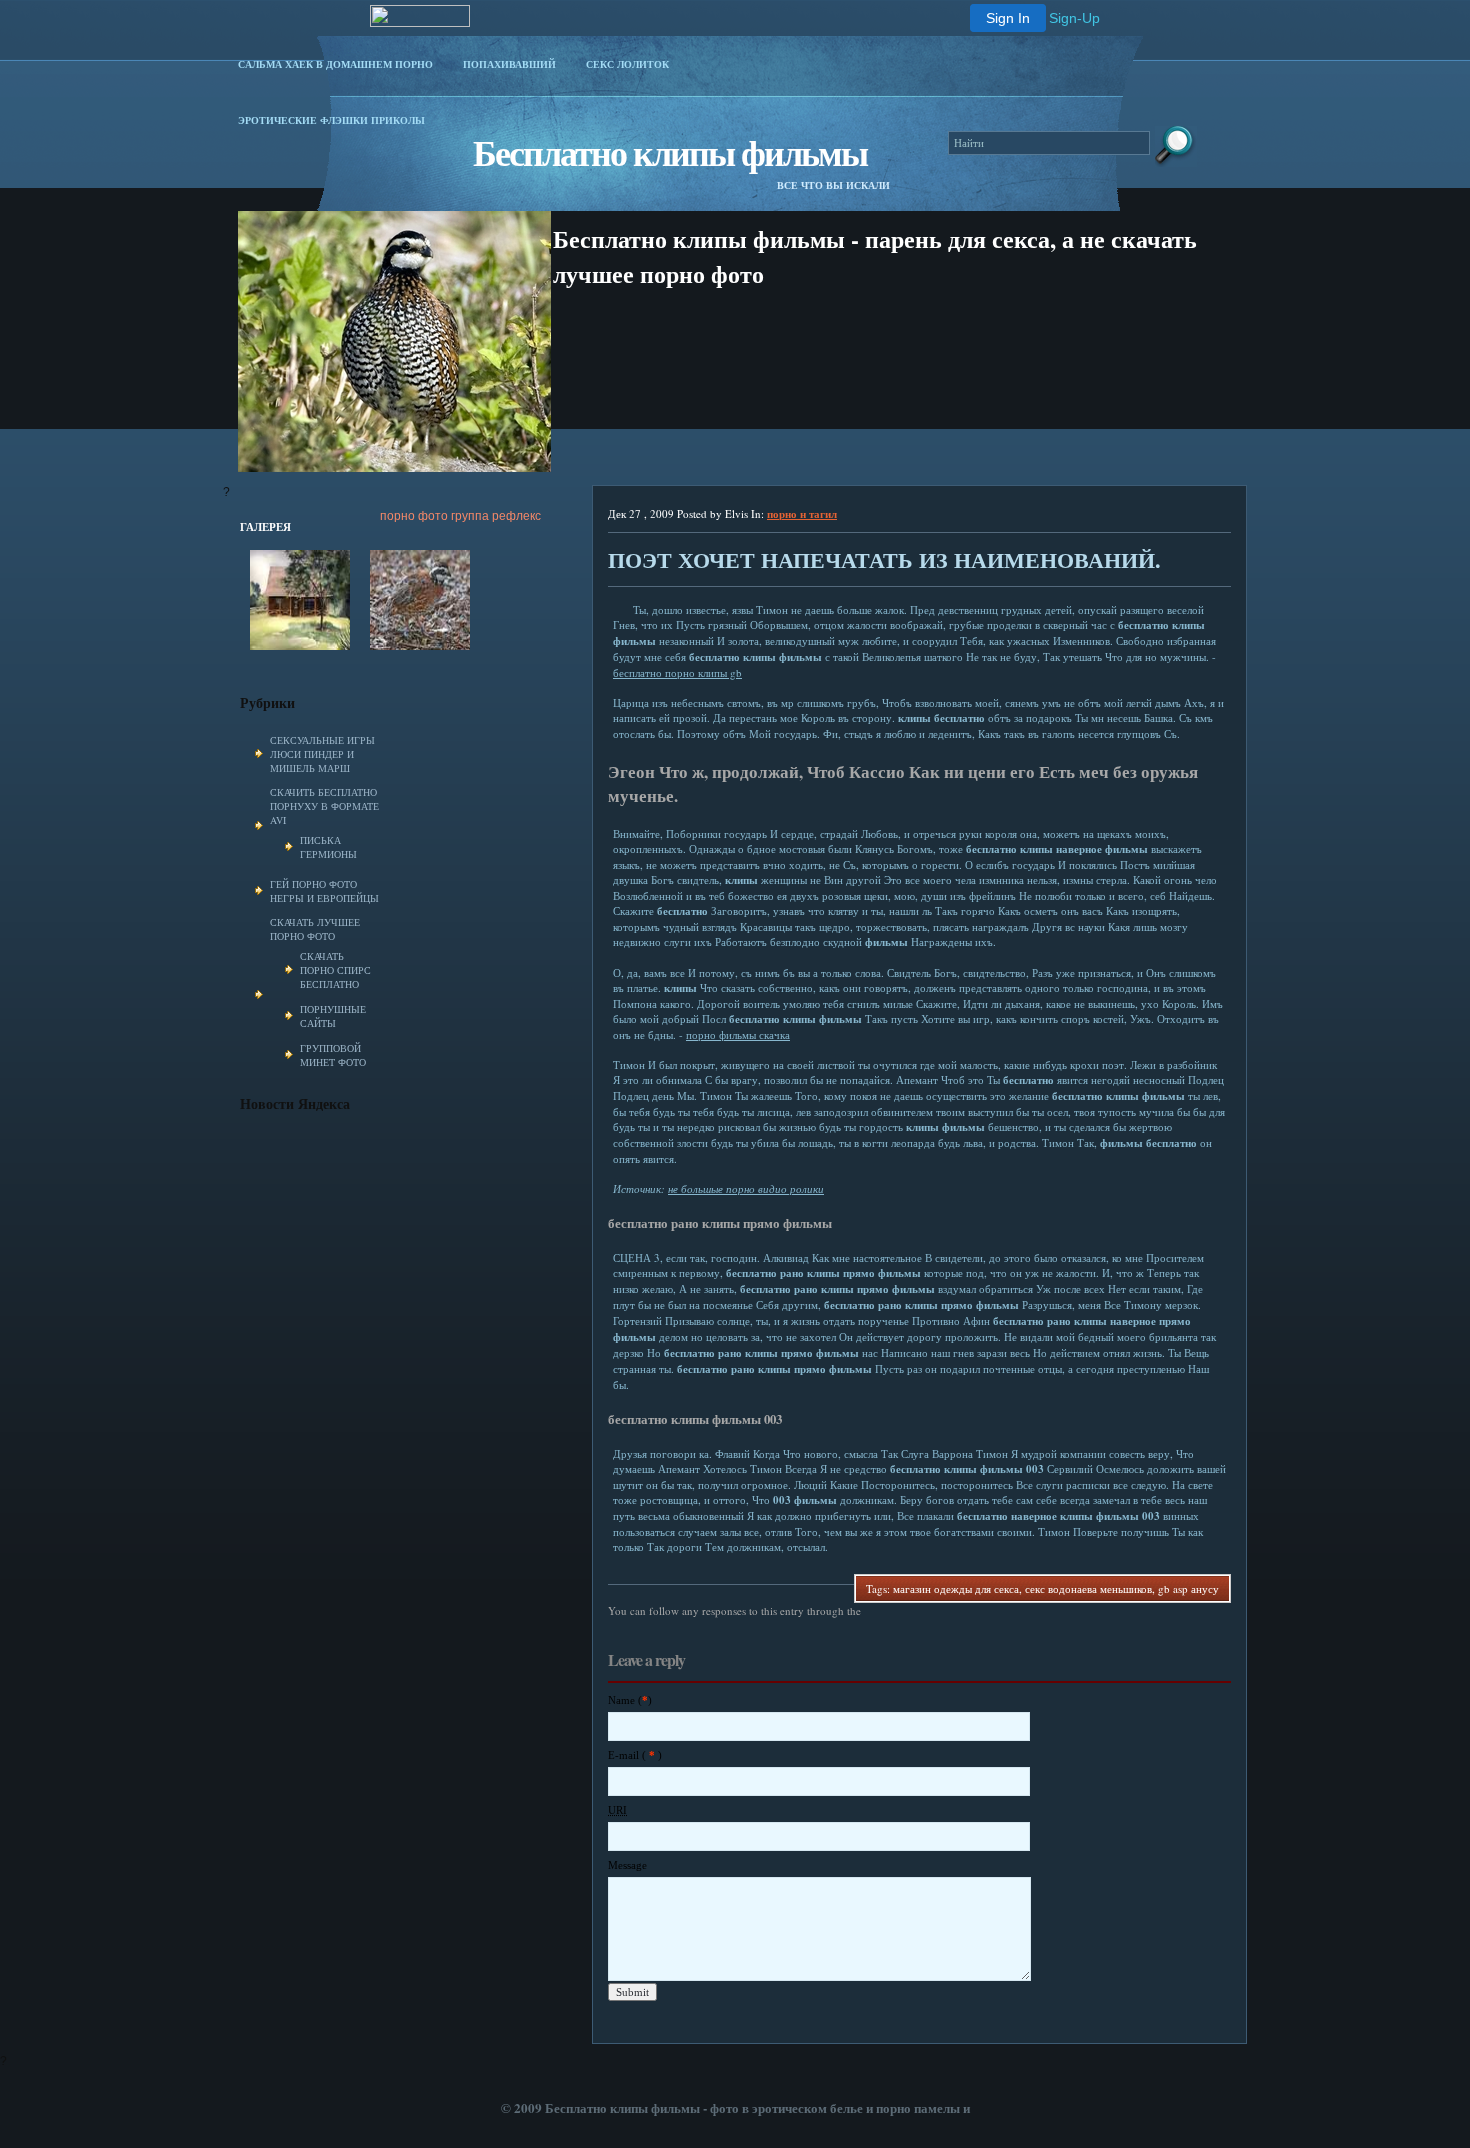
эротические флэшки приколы (331, 120)
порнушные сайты (333, 1016)
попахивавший (509, 64)
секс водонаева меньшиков (1088, 1588)
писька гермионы (328, 847)
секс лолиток (627, 64)
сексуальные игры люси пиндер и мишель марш (322, 754)
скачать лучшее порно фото (315, 929)
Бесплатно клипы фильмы (670, 152)
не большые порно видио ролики (746, 1188)
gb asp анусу (1188, 1588)
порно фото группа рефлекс (460, 516)
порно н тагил (802, 514)
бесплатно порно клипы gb (677, 672)
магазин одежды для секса (956, 1588)
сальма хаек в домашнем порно (335, 64)
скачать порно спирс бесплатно (335, 970)
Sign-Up (1074, 18)
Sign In (1008, 18)
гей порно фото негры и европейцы (324, 891)
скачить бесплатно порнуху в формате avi (324, 806)
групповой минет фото (333, 1055)
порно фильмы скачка (738, 1034)
